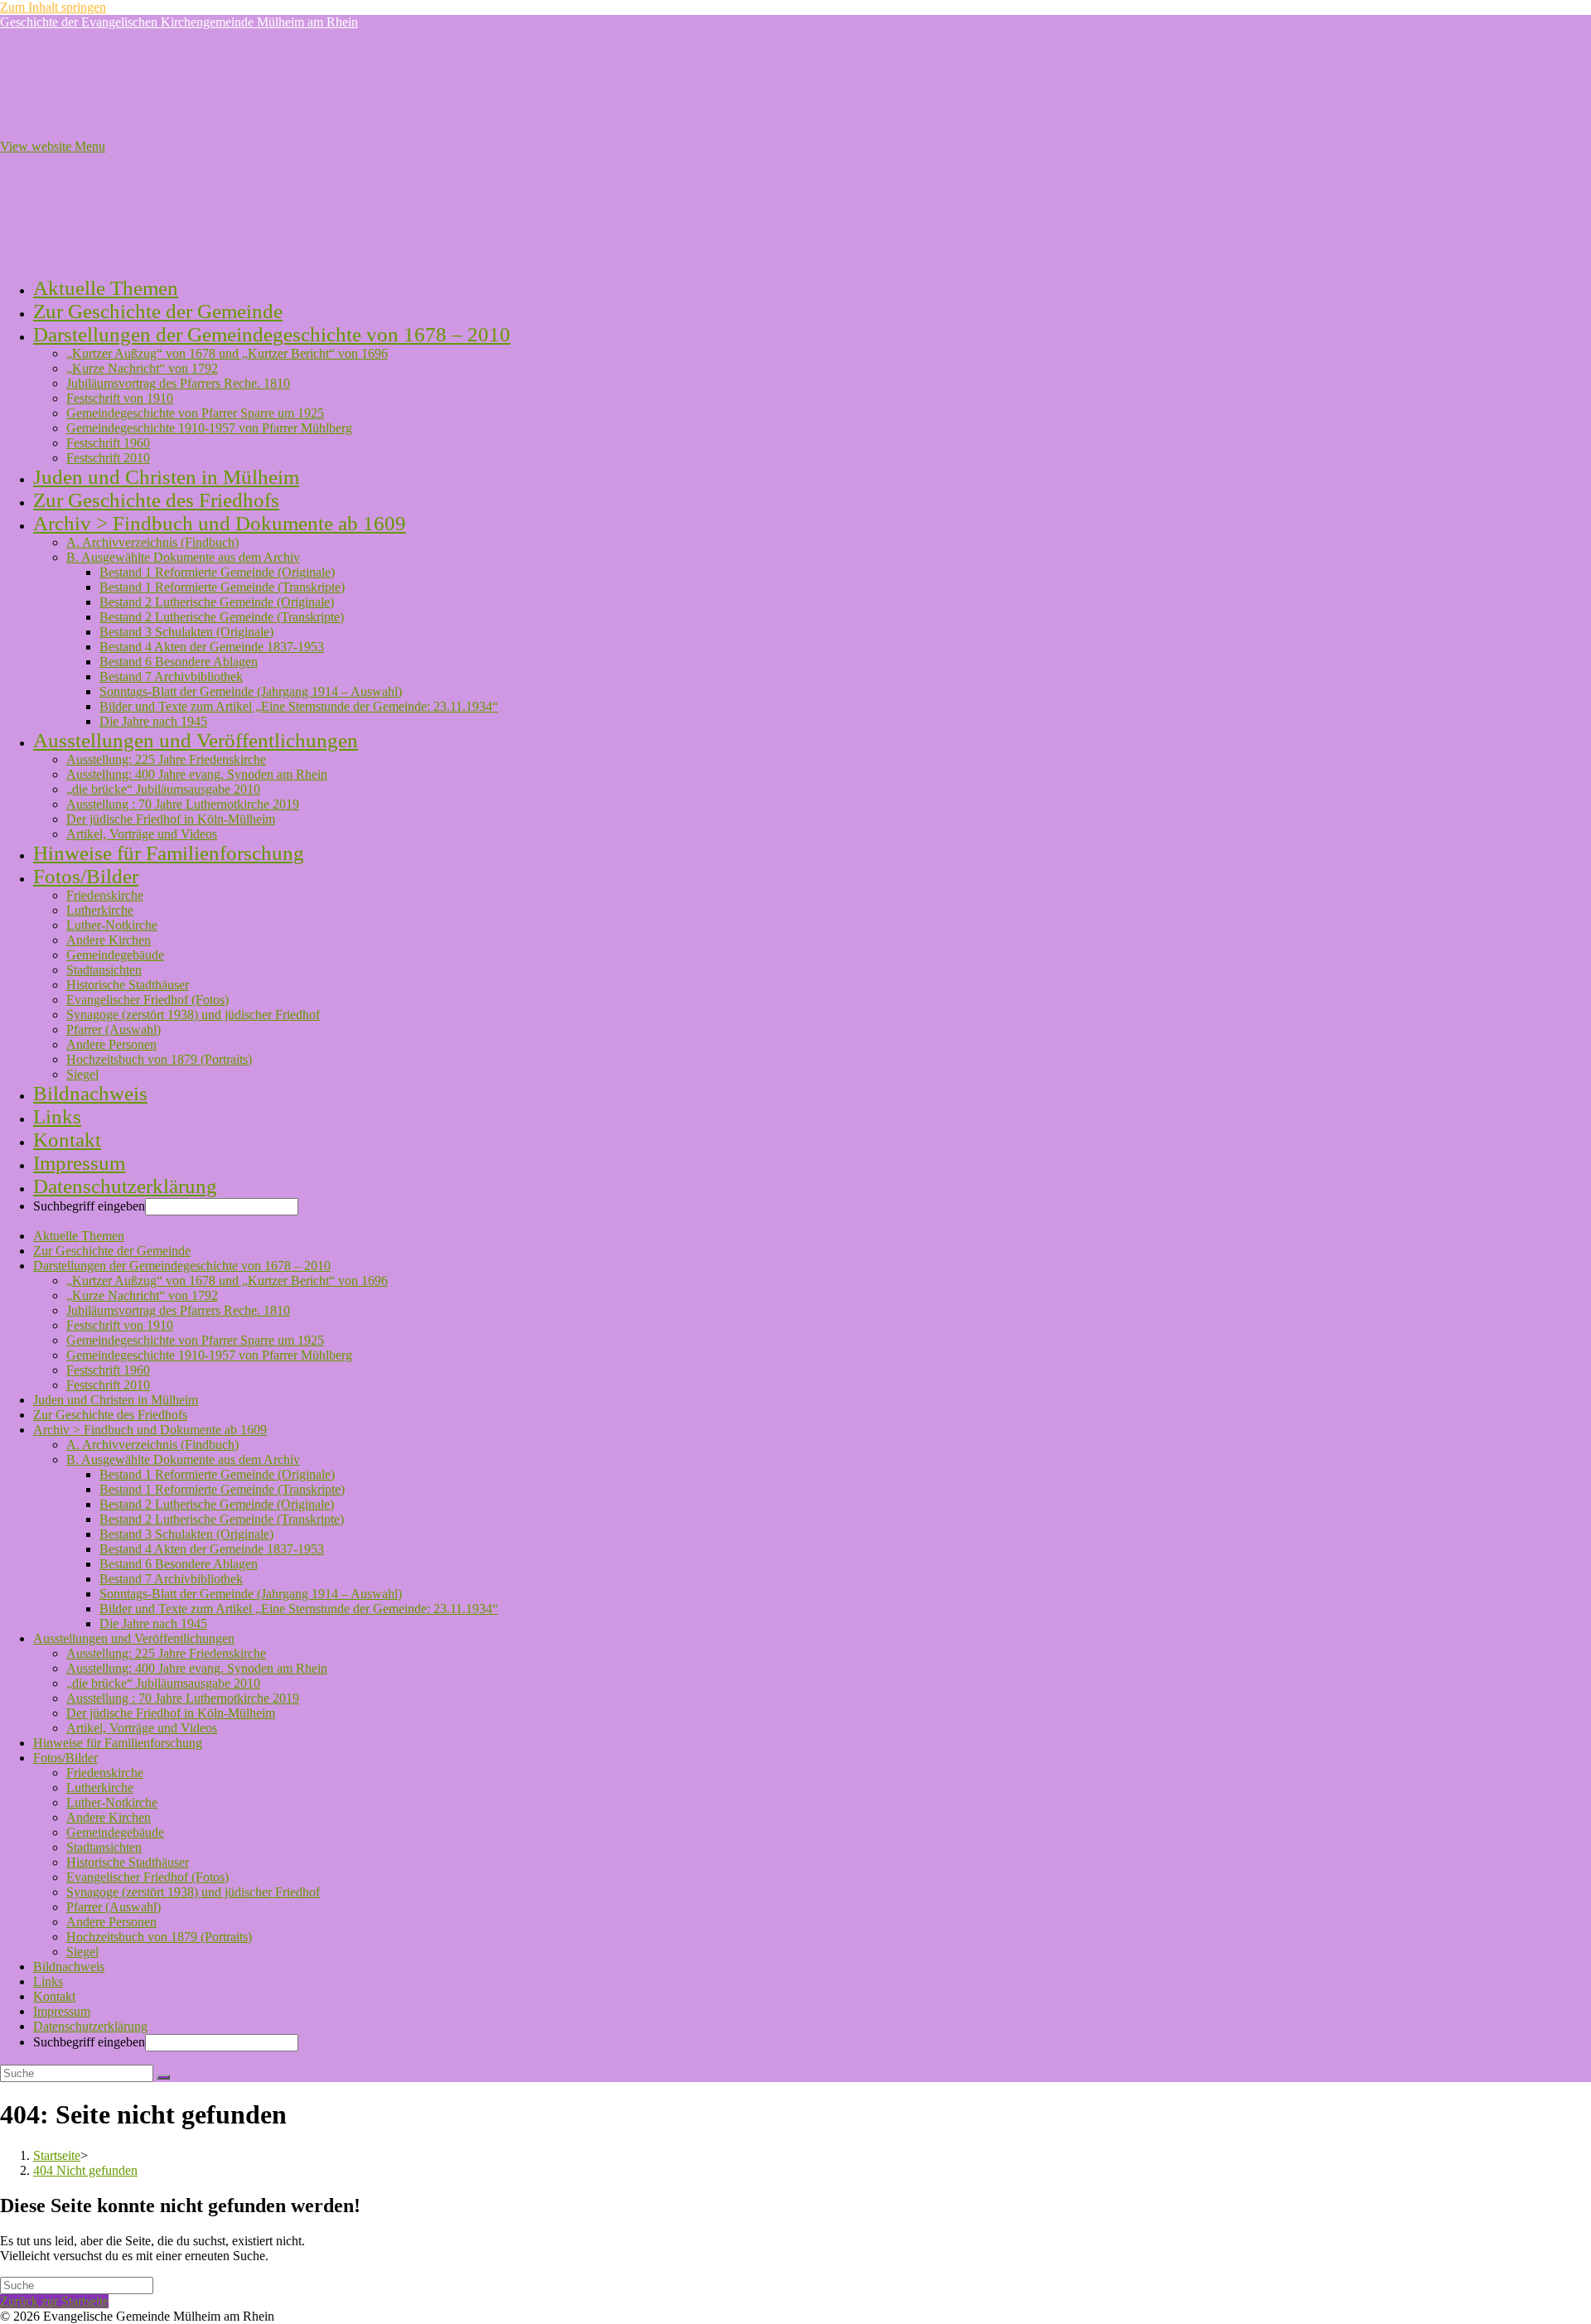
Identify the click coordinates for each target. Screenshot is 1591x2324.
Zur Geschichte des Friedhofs (110, 1415)
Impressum (62, 2011)
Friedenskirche (105, 1773)
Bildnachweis (69, 1966)
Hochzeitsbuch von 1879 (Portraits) (159, 1937)
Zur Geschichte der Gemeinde (112, 1251)
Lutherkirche (100, 1788)
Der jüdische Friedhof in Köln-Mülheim (171, 1713)
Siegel (82, 1952)
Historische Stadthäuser (128, 1862)
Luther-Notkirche (112, 1802)
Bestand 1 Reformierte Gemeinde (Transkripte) (222, 1489)
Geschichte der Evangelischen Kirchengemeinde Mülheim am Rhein (179, 22)
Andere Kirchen (109, 1817)
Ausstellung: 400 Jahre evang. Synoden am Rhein (197, 1668)
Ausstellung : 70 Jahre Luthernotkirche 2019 (183, 1698)
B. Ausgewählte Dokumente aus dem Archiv (183, 1459)
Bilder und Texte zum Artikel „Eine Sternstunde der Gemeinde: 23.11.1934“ (299, 1609)
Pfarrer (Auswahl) (114, 1907)
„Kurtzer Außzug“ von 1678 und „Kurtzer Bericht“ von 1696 (227, 1280)
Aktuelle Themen (79, 1236)
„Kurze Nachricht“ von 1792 (142, 1295)
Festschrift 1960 (108, 1370)
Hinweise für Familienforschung (118, 1743)
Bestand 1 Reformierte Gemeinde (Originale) (217, 1474)
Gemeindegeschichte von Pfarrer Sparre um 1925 (195, 1340)
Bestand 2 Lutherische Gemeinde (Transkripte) (222, 1519)
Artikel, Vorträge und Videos (142, 1728)
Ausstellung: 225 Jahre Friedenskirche (166, 1653)
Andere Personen (111, 1922)
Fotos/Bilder (65, 1758)
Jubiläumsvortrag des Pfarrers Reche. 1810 (178, 1310)
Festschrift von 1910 (120, 1325)
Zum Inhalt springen (53, 7)
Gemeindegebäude (115, 1832)
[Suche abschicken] (163, 2077)
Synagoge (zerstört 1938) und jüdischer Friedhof (193, 1892)
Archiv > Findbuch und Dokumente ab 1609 (150, 1430)
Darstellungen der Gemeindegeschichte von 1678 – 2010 (182, 1266)
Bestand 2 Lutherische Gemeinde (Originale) (217, 1504)
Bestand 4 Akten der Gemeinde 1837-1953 (212, 1549)
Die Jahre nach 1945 (153, 1623)
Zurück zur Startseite (54, 2301)
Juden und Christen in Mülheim (116, 1400)
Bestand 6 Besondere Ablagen (179, 1564)
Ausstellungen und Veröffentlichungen (134, 1638)
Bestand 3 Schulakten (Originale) (186, 1534)
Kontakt (54, 1996)
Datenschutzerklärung (90, 2026)
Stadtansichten (104, 1847)
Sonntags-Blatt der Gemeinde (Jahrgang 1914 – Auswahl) (251, 1594)
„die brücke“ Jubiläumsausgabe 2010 (163, 1683)
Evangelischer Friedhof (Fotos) (147, 1877)
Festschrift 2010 (108, 1385)
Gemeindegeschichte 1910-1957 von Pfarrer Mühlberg (209, 1355)
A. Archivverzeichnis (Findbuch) (152, 1445)
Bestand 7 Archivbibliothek (171, 1579)
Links (48, 1981)
